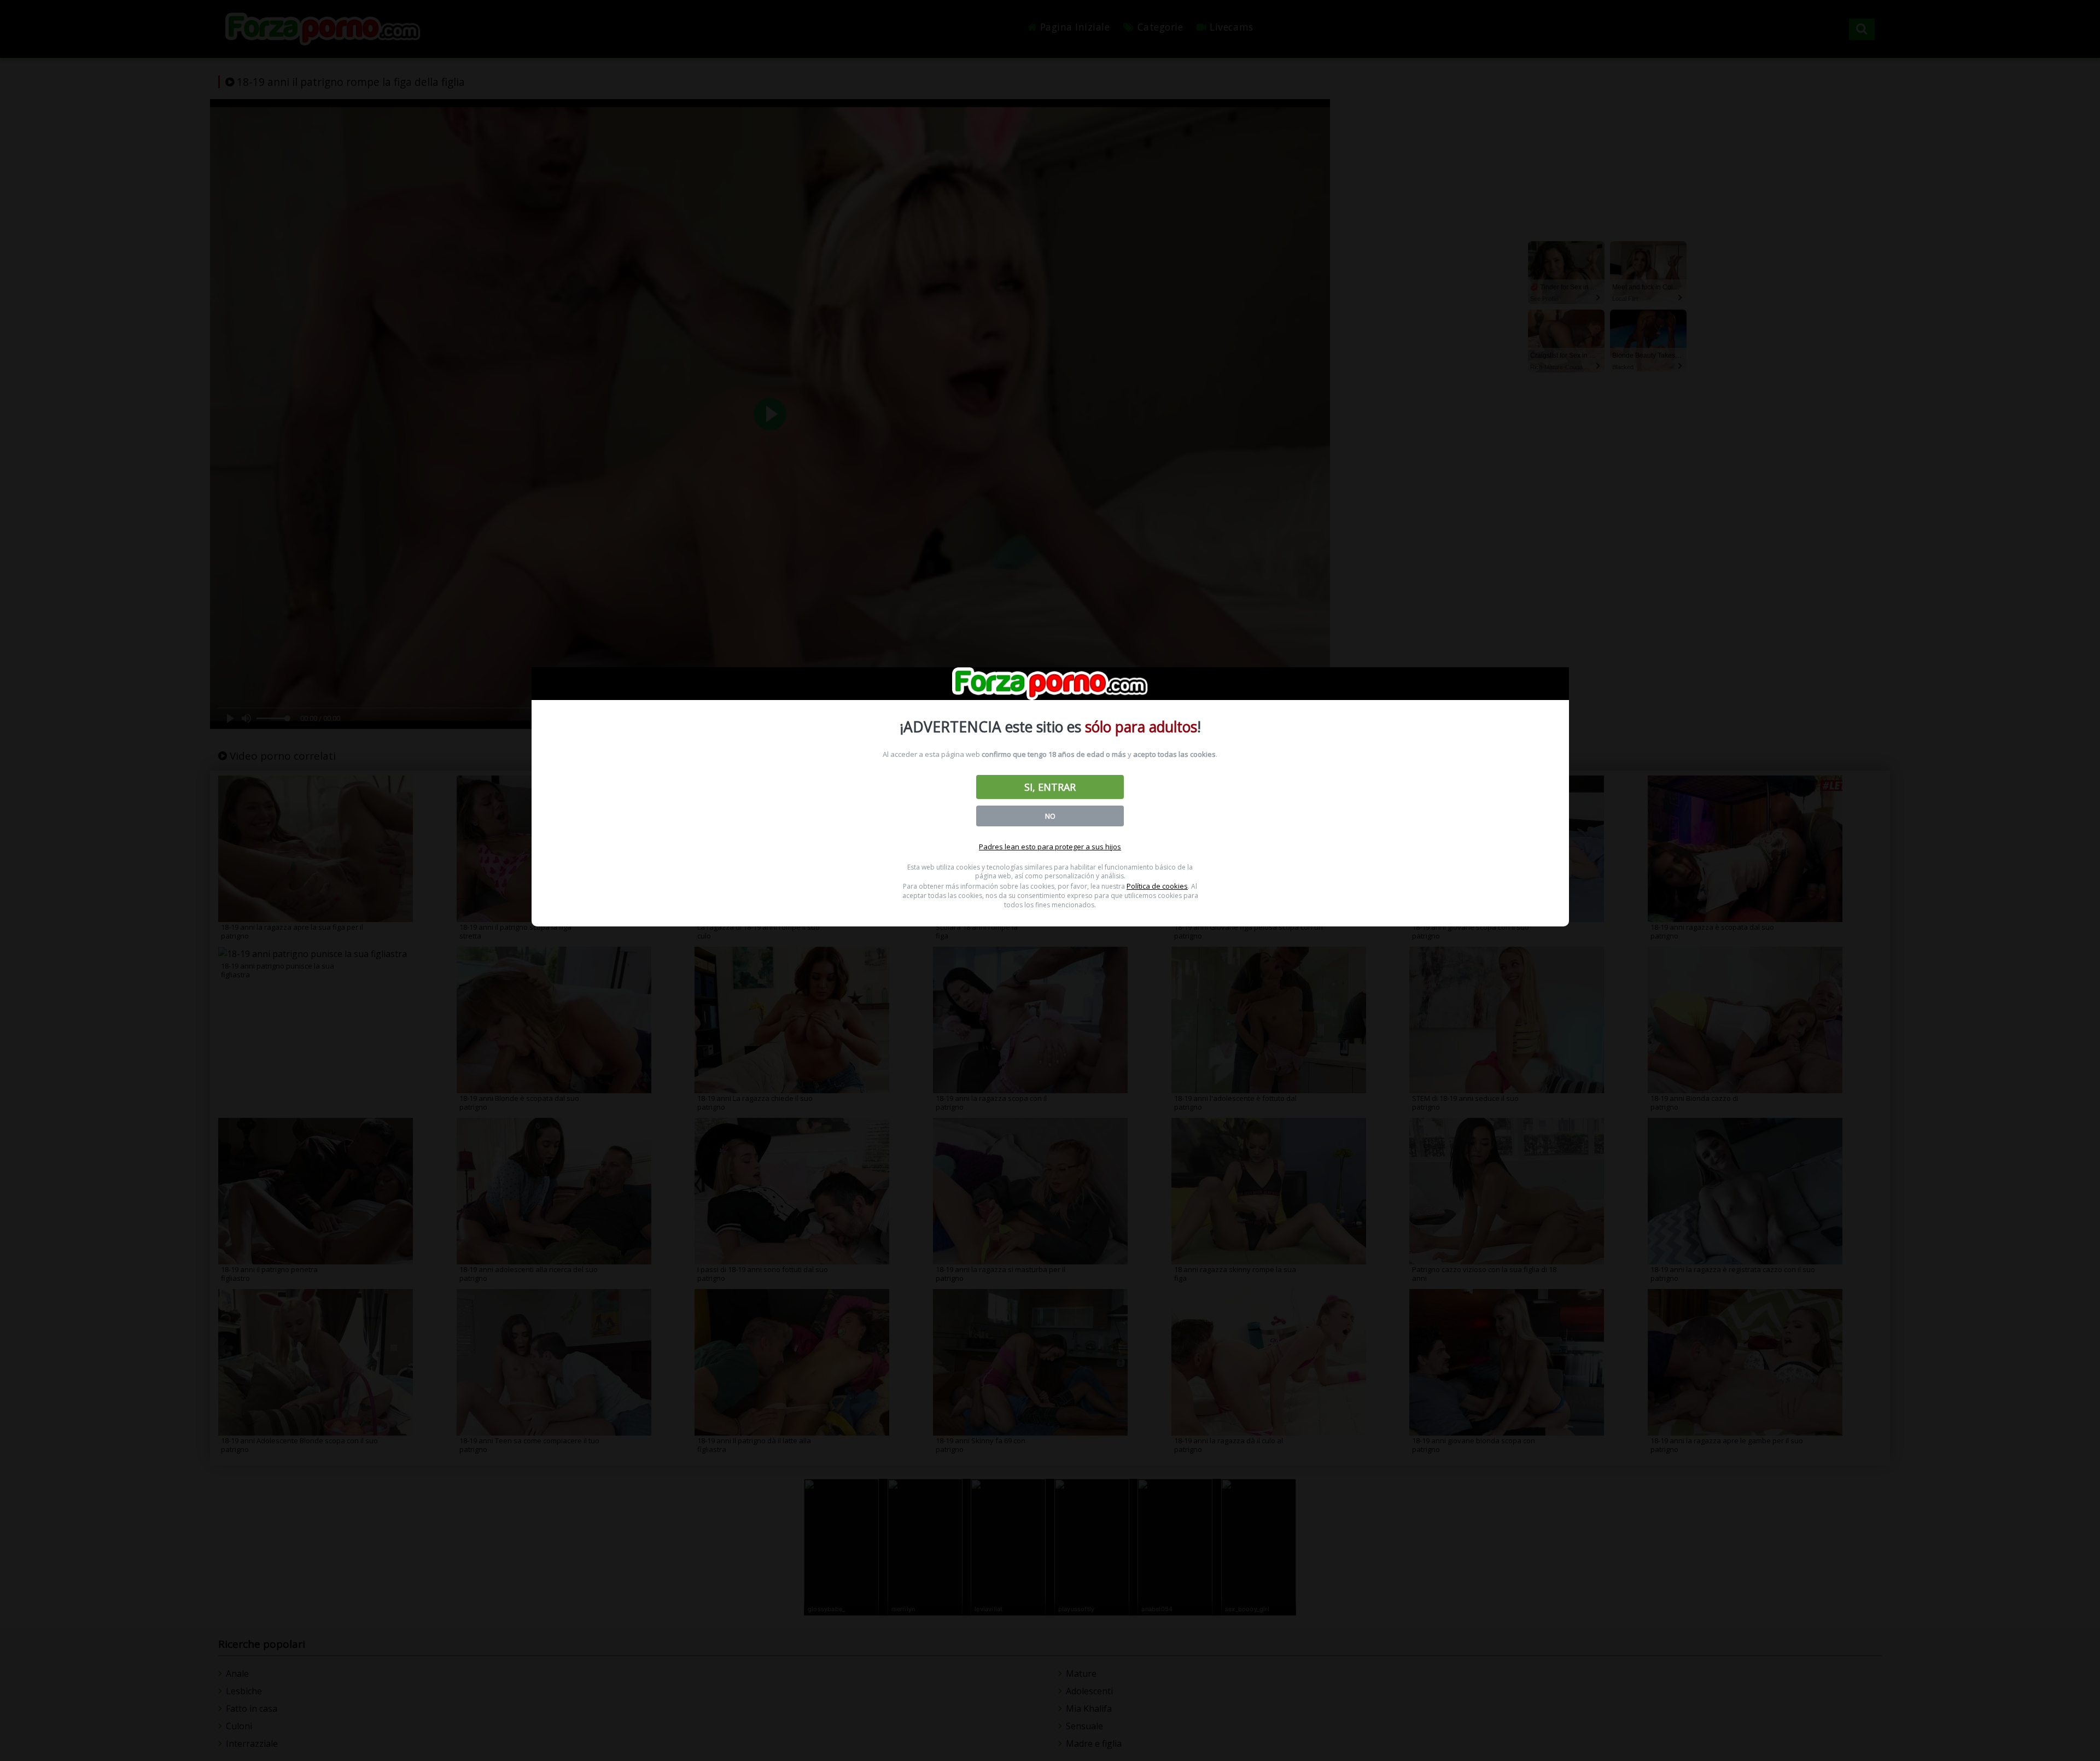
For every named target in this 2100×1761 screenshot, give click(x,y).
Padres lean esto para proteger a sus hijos (1050, 847)
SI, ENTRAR (1050, 787)
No (1050, 816)
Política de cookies (1157, 886)
